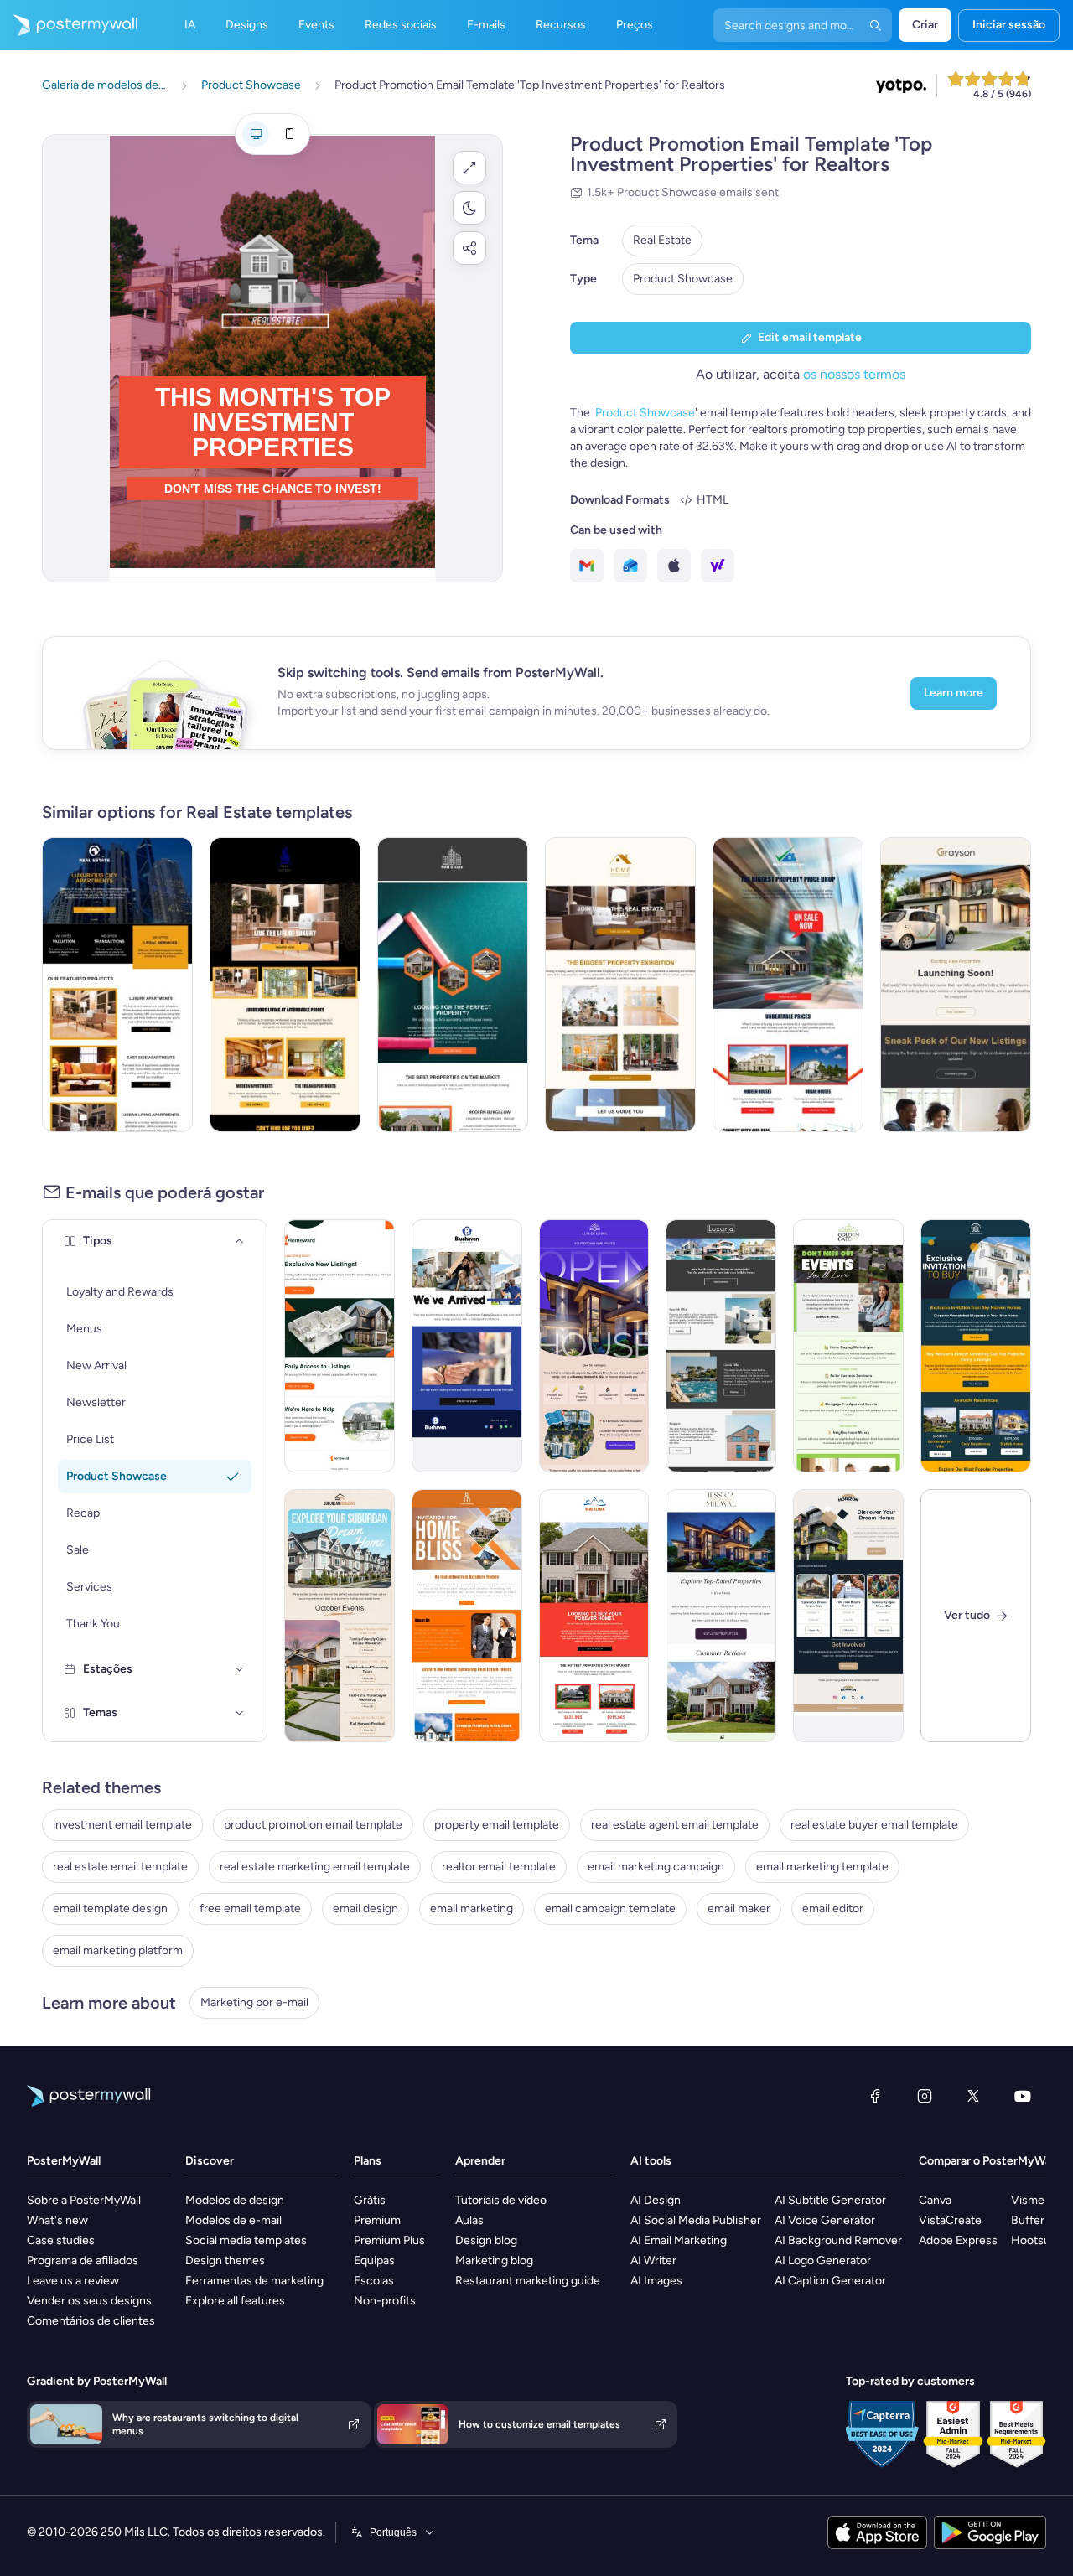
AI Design (656, 2200)
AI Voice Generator (825, 2220)
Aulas (469, 2220)
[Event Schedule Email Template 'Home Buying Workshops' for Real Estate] (848, 1346)
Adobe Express (958, 2240)
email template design (110, 1909)
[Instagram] (925, 2096)
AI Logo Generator (823, 2260)
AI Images (656, 2281)
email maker (739, 1909)
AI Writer (653, 2260)
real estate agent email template (675, 1825)
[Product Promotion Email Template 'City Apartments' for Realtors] (117, 985)
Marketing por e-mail (254, 2002)
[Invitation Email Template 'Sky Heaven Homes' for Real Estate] (976, 1346)
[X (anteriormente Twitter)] (973, 2096)
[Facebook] (875, 2096)
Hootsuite (1037, 2240)
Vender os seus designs (89, 2301)
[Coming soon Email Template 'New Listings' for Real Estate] (956, 985)
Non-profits (385, 2301)
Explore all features (235, 2301)
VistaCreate (950, 2220)
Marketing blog (494, 2260)
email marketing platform (118, 1950)
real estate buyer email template (874, 1825)
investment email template (122, 1825)
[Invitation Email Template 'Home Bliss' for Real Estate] (467, 1616)
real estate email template (120, 1867)
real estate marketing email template (315, 1867)
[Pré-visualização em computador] (256, 134)
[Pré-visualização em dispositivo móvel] (289, 134)
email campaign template (610, 1909)
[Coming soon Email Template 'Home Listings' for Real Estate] (340, 1346)
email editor (833, 1909)
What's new (57, 2220)
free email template (250, 1909)
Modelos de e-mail (233, 2220)
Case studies (61, 2240)
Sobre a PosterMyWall (84, 2200)
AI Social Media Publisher (696, 2220)
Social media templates (246, 2240)
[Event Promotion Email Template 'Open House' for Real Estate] (594, 1346)
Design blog (486, 2240)
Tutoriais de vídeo (501, 2200)
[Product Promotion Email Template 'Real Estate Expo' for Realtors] (620, 985)
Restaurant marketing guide (528, 2281)
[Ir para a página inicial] (69, 25)
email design (365, 1909)
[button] (469, 168)
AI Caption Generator (830, 2281)
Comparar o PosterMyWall (987, 2161)
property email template (497, 1825)
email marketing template (822, 1867)
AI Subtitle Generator (830, 2200)
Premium (377, 2220)
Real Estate (662, 240)
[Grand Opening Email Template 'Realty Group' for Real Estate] (467, 1346)
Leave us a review (73, 2281)
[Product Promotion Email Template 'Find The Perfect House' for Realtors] (453, 985)
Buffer (1028, 2220)
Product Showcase (683, 279)
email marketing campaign (656, 1867)
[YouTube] (1023, 2096)
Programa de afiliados (83, 2260)
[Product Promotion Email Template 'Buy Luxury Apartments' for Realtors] (285, 985)
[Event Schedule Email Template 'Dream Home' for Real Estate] (340, 1616)
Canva (935, 2200)
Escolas (374, 2281)
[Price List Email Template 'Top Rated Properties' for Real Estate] (721, 1616)
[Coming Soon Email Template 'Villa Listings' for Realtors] (721, 1346)
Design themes (225, 2260)
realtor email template (499, 1867)
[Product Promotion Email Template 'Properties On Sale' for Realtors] (788, 985)
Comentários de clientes (91, 2321)
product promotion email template (313, 1825)
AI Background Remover (838, 2240)
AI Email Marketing (679, 2240)
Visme (1028, 2200)
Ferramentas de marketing (254, 2281)
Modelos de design (235, 2200)
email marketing (472, 1909)
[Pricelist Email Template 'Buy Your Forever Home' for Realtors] (594, 1616)
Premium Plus (389, 2240)
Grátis (370, 2200)
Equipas (374, 2260)
